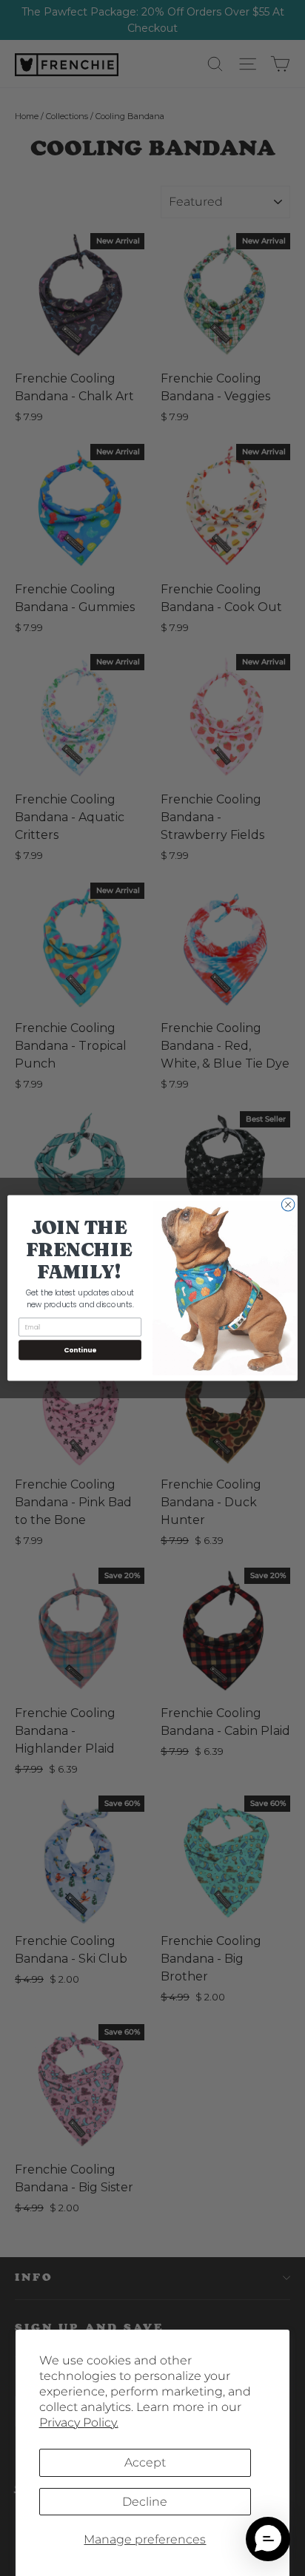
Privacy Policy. (79, 2422)
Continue (80, 1350)
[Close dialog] (288, 1204)
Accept (145, 2462)
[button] (268, 2539)
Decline (145, 2502)
